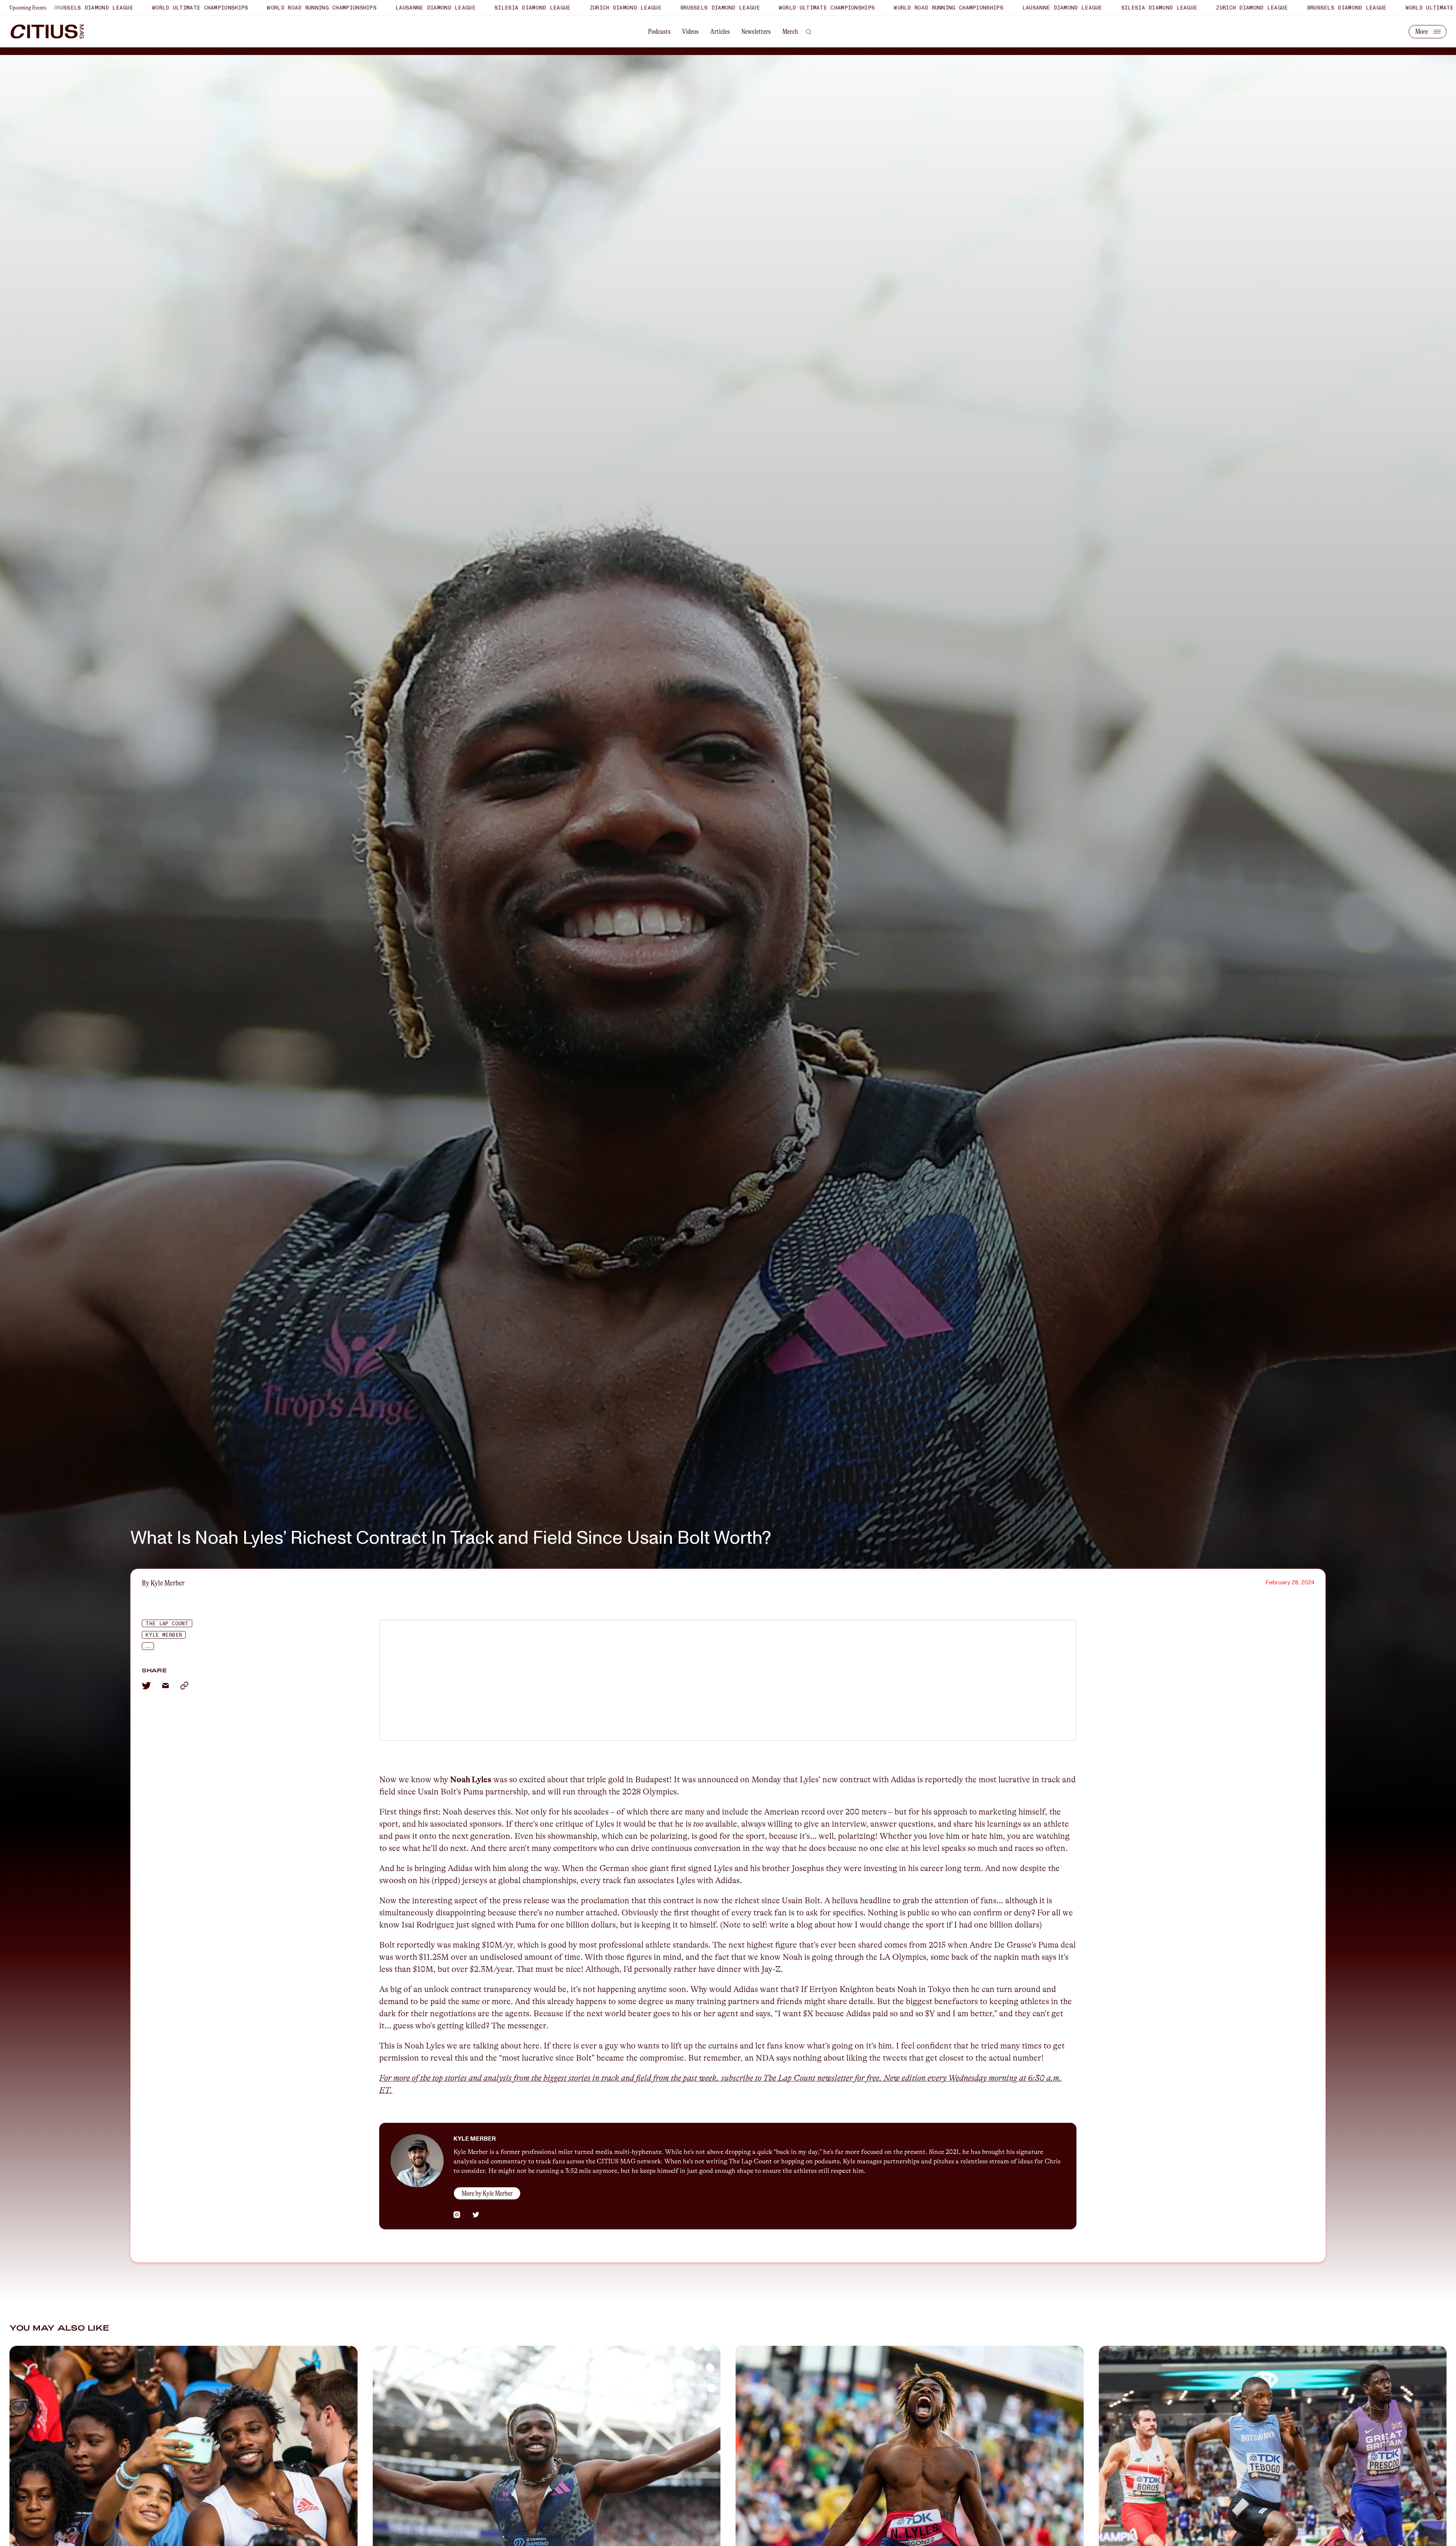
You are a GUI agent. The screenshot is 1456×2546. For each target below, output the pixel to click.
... (147, 1647)
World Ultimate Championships (418, 8)
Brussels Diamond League (311, 8)
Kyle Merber (164, 1635)
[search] (809, 31)
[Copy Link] (184, 1686)
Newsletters (756, 31)
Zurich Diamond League (216, 8)
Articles (720, 31)
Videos (690, 31)
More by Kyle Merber (487, 2193)
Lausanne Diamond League (653, 8)
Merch (790, 31)
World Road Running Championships (539, 8)
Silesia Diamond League (123, 8)
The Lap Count (167, 1624)
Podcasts (659, 31)
